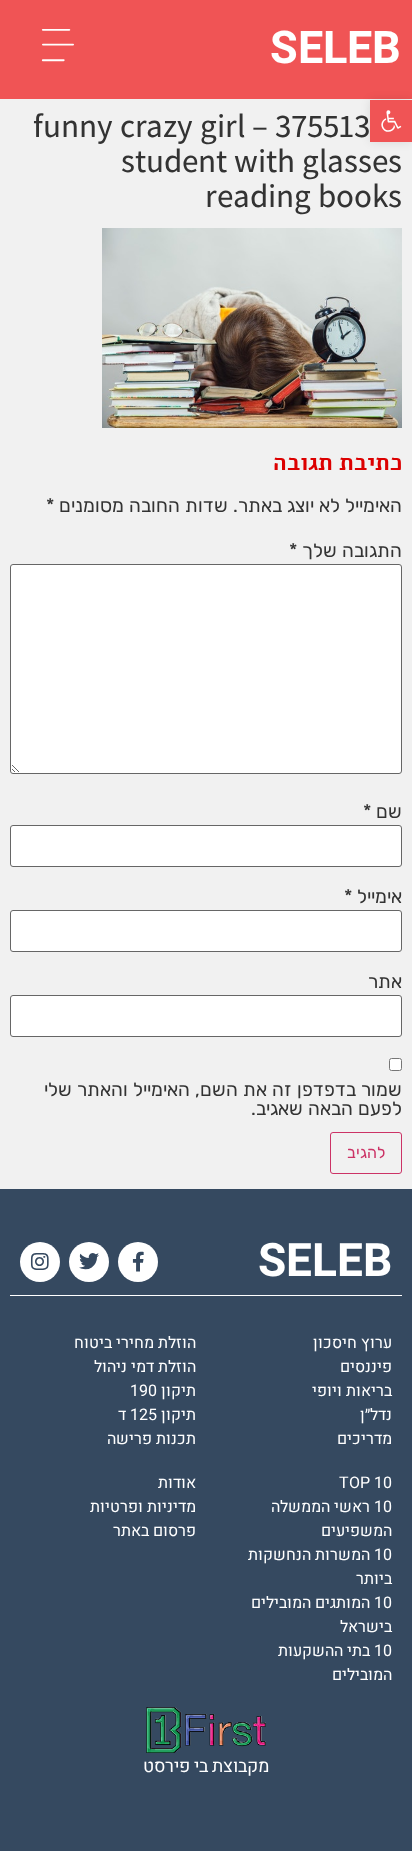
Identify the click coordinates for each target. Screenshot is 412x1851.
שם (382, 811)
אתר (385, 981)
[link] (391, 121)
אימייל (373, 896)
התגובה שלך (345, 550)
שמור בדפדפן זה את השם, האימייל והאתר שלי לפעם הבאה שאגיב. (223, 1099)
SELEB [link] (335, 49)
